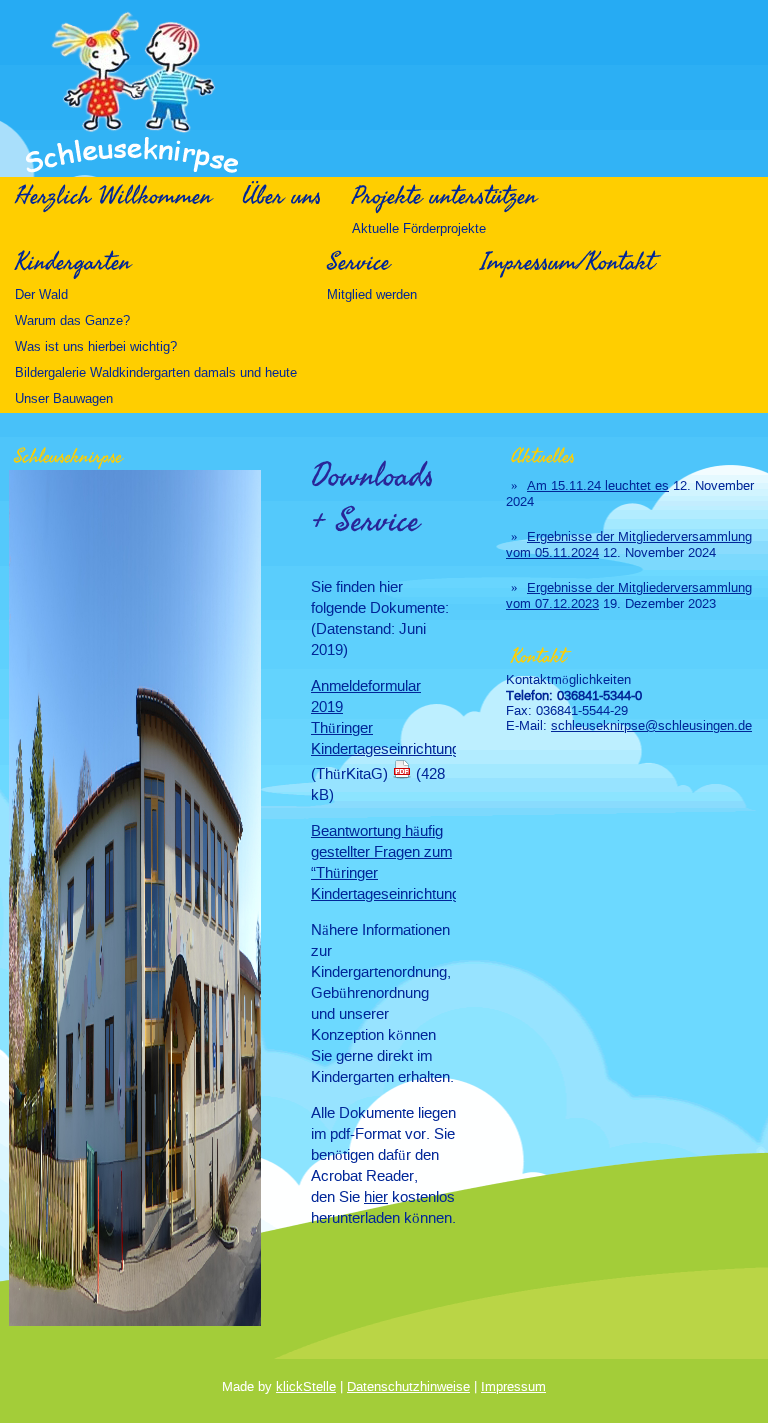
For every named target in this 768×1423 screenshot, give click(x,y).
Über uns (282, 196)
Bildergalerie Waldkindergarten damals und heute (156, 372)
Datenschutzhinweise (408, 1386)
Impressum (513, 1386)
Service (358, 262)
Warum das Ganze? (72, 320)
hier (376, 1196)
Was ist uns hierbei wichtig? (96, 346)
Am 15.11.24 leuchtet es (598, 485)
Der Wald (41, 294)
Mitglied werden (372, 294)
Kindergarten (73, 262)
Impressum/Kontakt (567, 262)
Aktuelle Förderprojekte (419, 228)
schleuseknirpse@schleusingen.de (651, 725)
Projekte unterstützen (444, 196)
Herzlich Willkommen (113, 196)
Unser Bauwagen (64, 398)
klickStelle (306, 1386)
